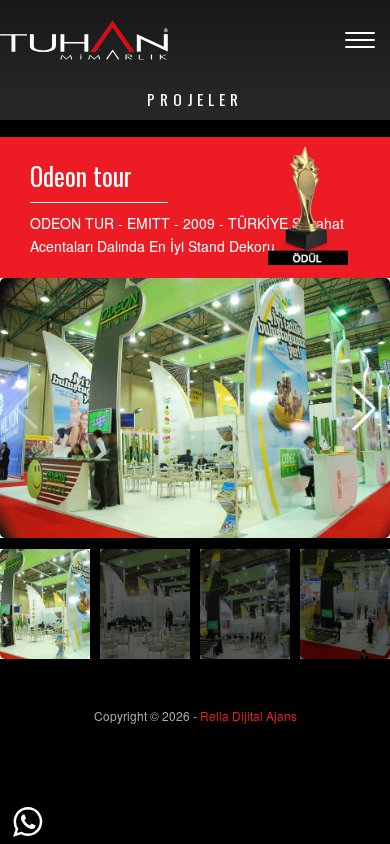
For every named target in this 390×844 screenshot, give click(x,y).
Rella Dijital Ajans (248, 715)
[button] (364, 408)
